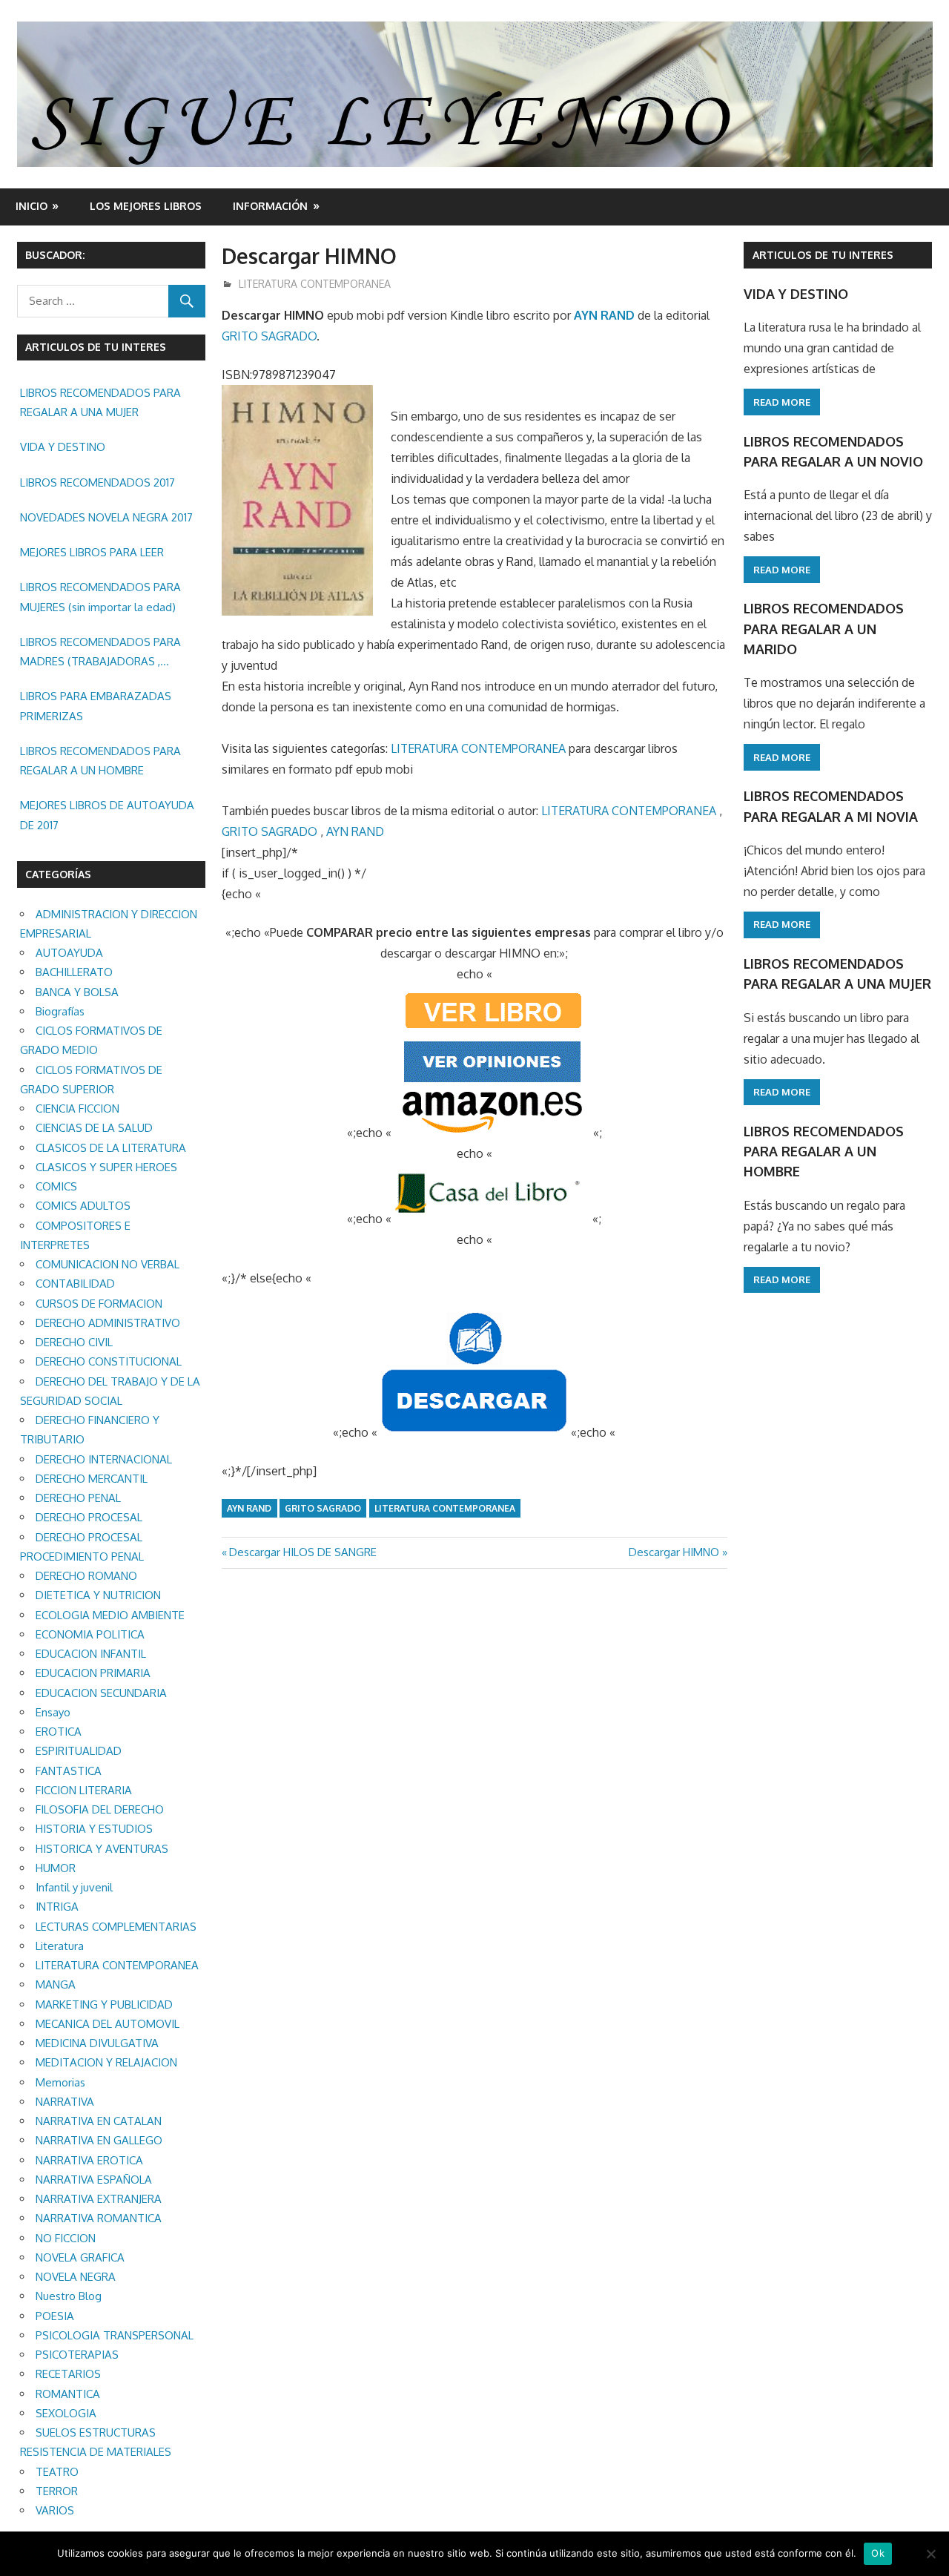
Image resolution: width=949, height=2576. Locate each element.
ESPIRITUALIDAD (79, 1751)
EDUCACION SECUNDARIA (101, 1693)
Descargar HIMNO (674, 1552)
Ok (878, 2553)
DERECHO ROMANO (86, 1576)
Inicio (32, 206)
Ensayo (53, 1712)
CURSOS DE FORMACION (99, 1304)
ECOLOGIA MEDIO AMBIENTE (110, 1615)
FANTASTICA (69, 1771)
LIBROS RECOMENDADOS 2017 (97, 482)
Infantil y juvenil (74, 1887)
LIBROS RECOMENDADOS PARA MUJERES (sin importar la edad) (100, 597)
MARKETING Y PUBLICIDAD (104, 2005)
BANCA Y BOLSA (77, 992)
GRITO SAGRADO (269, 336)
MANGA (56, 1984)
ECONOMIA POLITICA (90, 1634)
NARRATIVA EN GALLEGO (99, 2140)
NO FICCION (66, 2238)
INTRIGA (57, 1907)
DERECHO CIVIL (74, 1342)
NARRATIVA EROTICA (89, 2160)
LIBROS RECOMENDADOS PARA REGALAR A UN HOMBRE (100, 761)
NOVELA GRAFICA (80, 2257)
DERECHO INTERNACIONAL (104, 1459)
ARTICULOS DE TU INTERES (823, 255)
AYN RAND (604, 315)
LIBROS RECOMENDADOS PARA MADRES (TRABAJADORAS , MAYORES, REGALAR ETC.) (100, 653)
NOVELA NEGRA (76, 2277)
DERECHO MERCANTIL (92, 1479)
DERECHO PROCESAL (89, 1517)
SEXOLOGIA (66, 2413)
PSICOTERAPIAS (77, 2355)
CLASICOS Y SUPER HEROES (106, 1167)
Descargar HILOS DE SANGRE (302, 1552)
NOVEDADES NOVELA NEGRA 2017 (106, 517)
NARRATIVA (65, 2102)
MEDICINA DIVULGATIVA (97, 2043)
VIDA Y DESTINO (63, 447)
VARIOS (55, 2510)
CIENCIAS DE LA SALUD (94, 1128)
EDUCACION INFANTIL (91, 1654)
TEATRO (57, 2472)
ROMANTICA (68, 2394)
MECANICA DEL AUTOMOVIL (108, 2024)
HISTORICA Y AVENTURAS (102, 1849)
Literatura (60, 1946)
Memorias (60, 2082)
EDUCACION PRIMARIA (93, 1673)
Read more (782, 402)
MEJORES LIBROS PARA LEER (92, 552)
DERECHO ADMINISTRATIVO (108, 1323)
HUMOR (56, 1868)
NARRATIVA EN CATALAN (99, 2121)
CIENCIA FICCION (77, 1109)
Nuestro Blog (69, 2296)
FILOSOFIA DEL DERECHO (100, 1809)
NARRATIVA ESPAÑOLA (94, 2180)
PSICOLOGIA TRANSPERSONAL (115, 2335)
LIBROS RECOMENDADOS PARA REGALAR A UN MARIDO (824, 629)
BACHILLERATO (74, 972)
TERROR (57, 2491)
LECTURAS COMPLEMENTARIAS (116, 1927)
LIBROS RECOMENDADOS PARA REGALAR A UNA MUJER (100, 402)
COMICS (56, 1186)
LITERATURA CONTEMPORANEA (315, 284)
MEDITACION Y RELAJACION (106, 2062)
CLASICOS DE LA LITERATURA (111, 1148)
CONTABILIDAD (75, 1284)
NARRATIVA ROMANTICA (99, 2218)
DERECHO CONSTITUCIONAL (109, 1361)
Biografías (60, 1011)
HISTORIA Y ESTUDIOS (94, 1829)
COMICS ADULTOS (83, 1206)
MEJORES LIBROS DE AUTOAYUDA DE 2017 (107, 815)
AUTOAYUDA (69, 953)
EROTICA (59, 1732)
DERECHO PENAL (78, 1498)
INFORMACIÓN (270, 206)
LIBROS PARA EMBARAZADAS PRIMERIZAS (96, 706)
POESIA (55, 2316)
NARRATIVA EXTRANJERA (99, 2199)
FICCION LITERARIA (84, 1790)
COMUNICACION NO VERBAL (108, 1264)
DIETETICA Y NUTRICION (98, 1595)
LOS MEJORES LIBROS (146, 206)
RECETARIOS (68, 2374)
